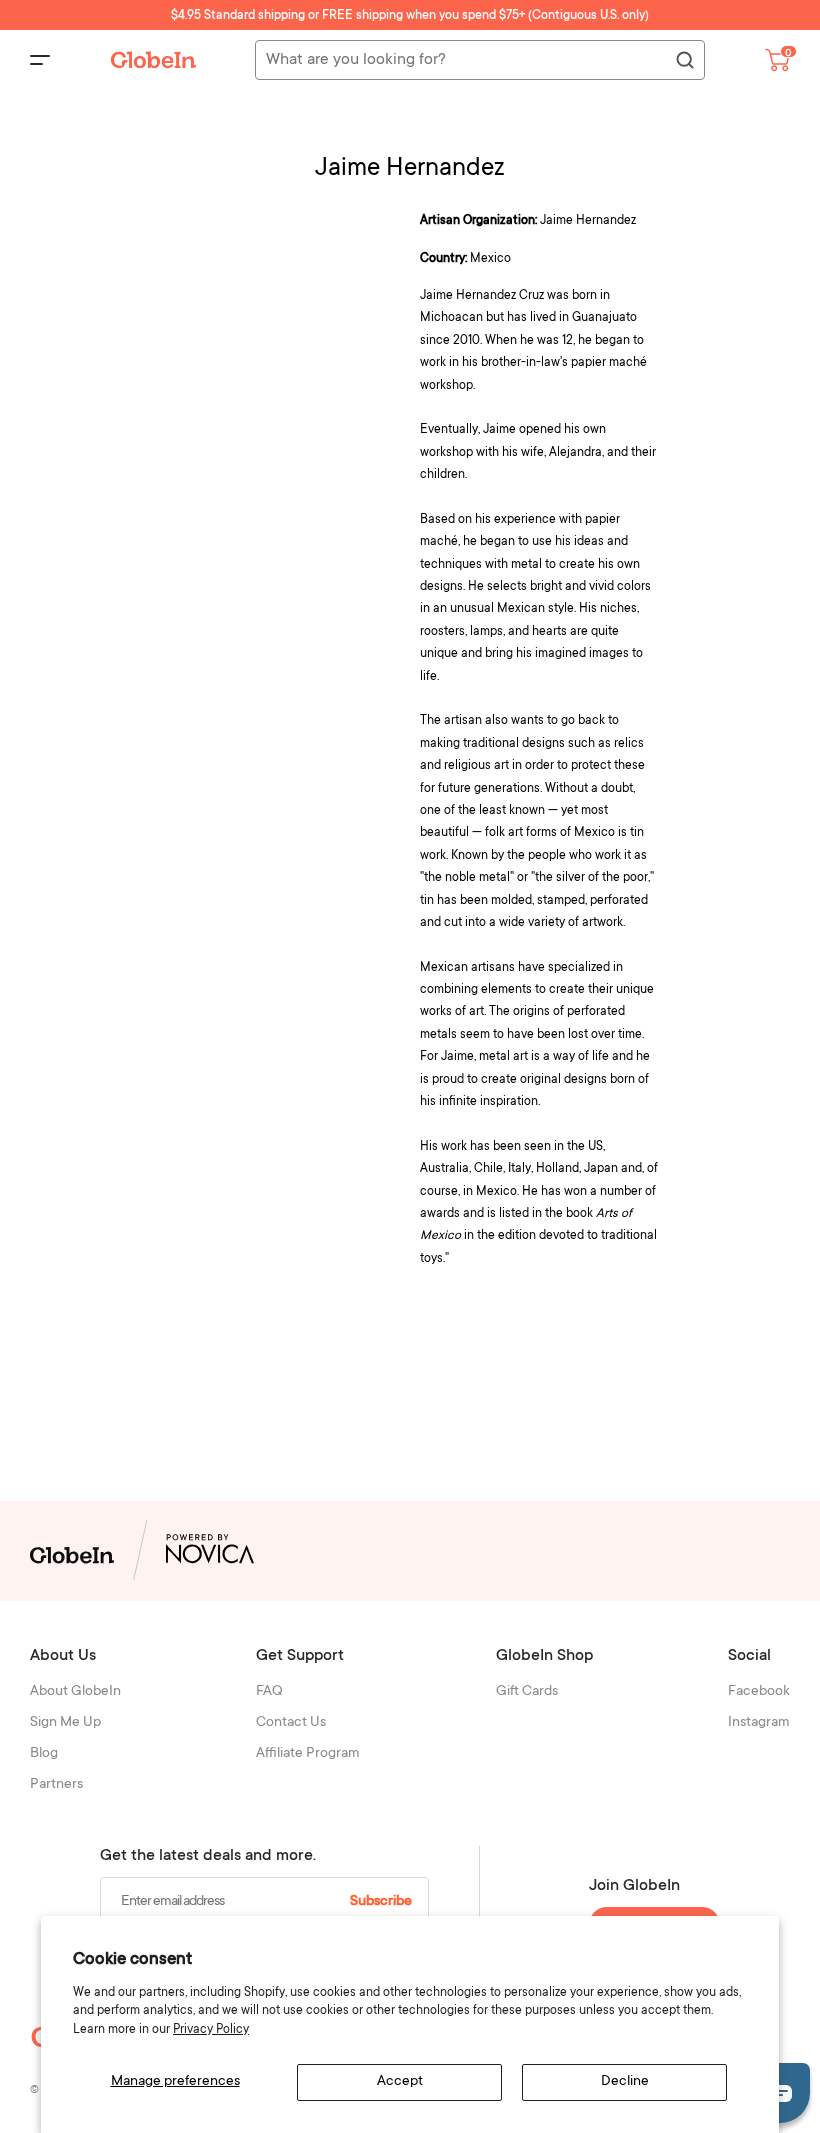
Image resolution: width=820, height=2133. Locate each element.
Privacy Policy (211, 2030)
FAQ (269, 1692)
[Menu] (40, 60)
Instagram (759, 1723)
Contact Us (291, 1723)
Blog (44, 1754)
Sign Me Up (65, 1723)
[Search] (684, 61)
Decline (625, 2082)
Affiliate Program (308, 1754)
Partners (56, 1785)
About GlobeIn (75, 1692)
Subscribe (381, 1902)
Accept (400, 2082)
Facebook (759, 1692)
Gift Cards (527, 1692)
